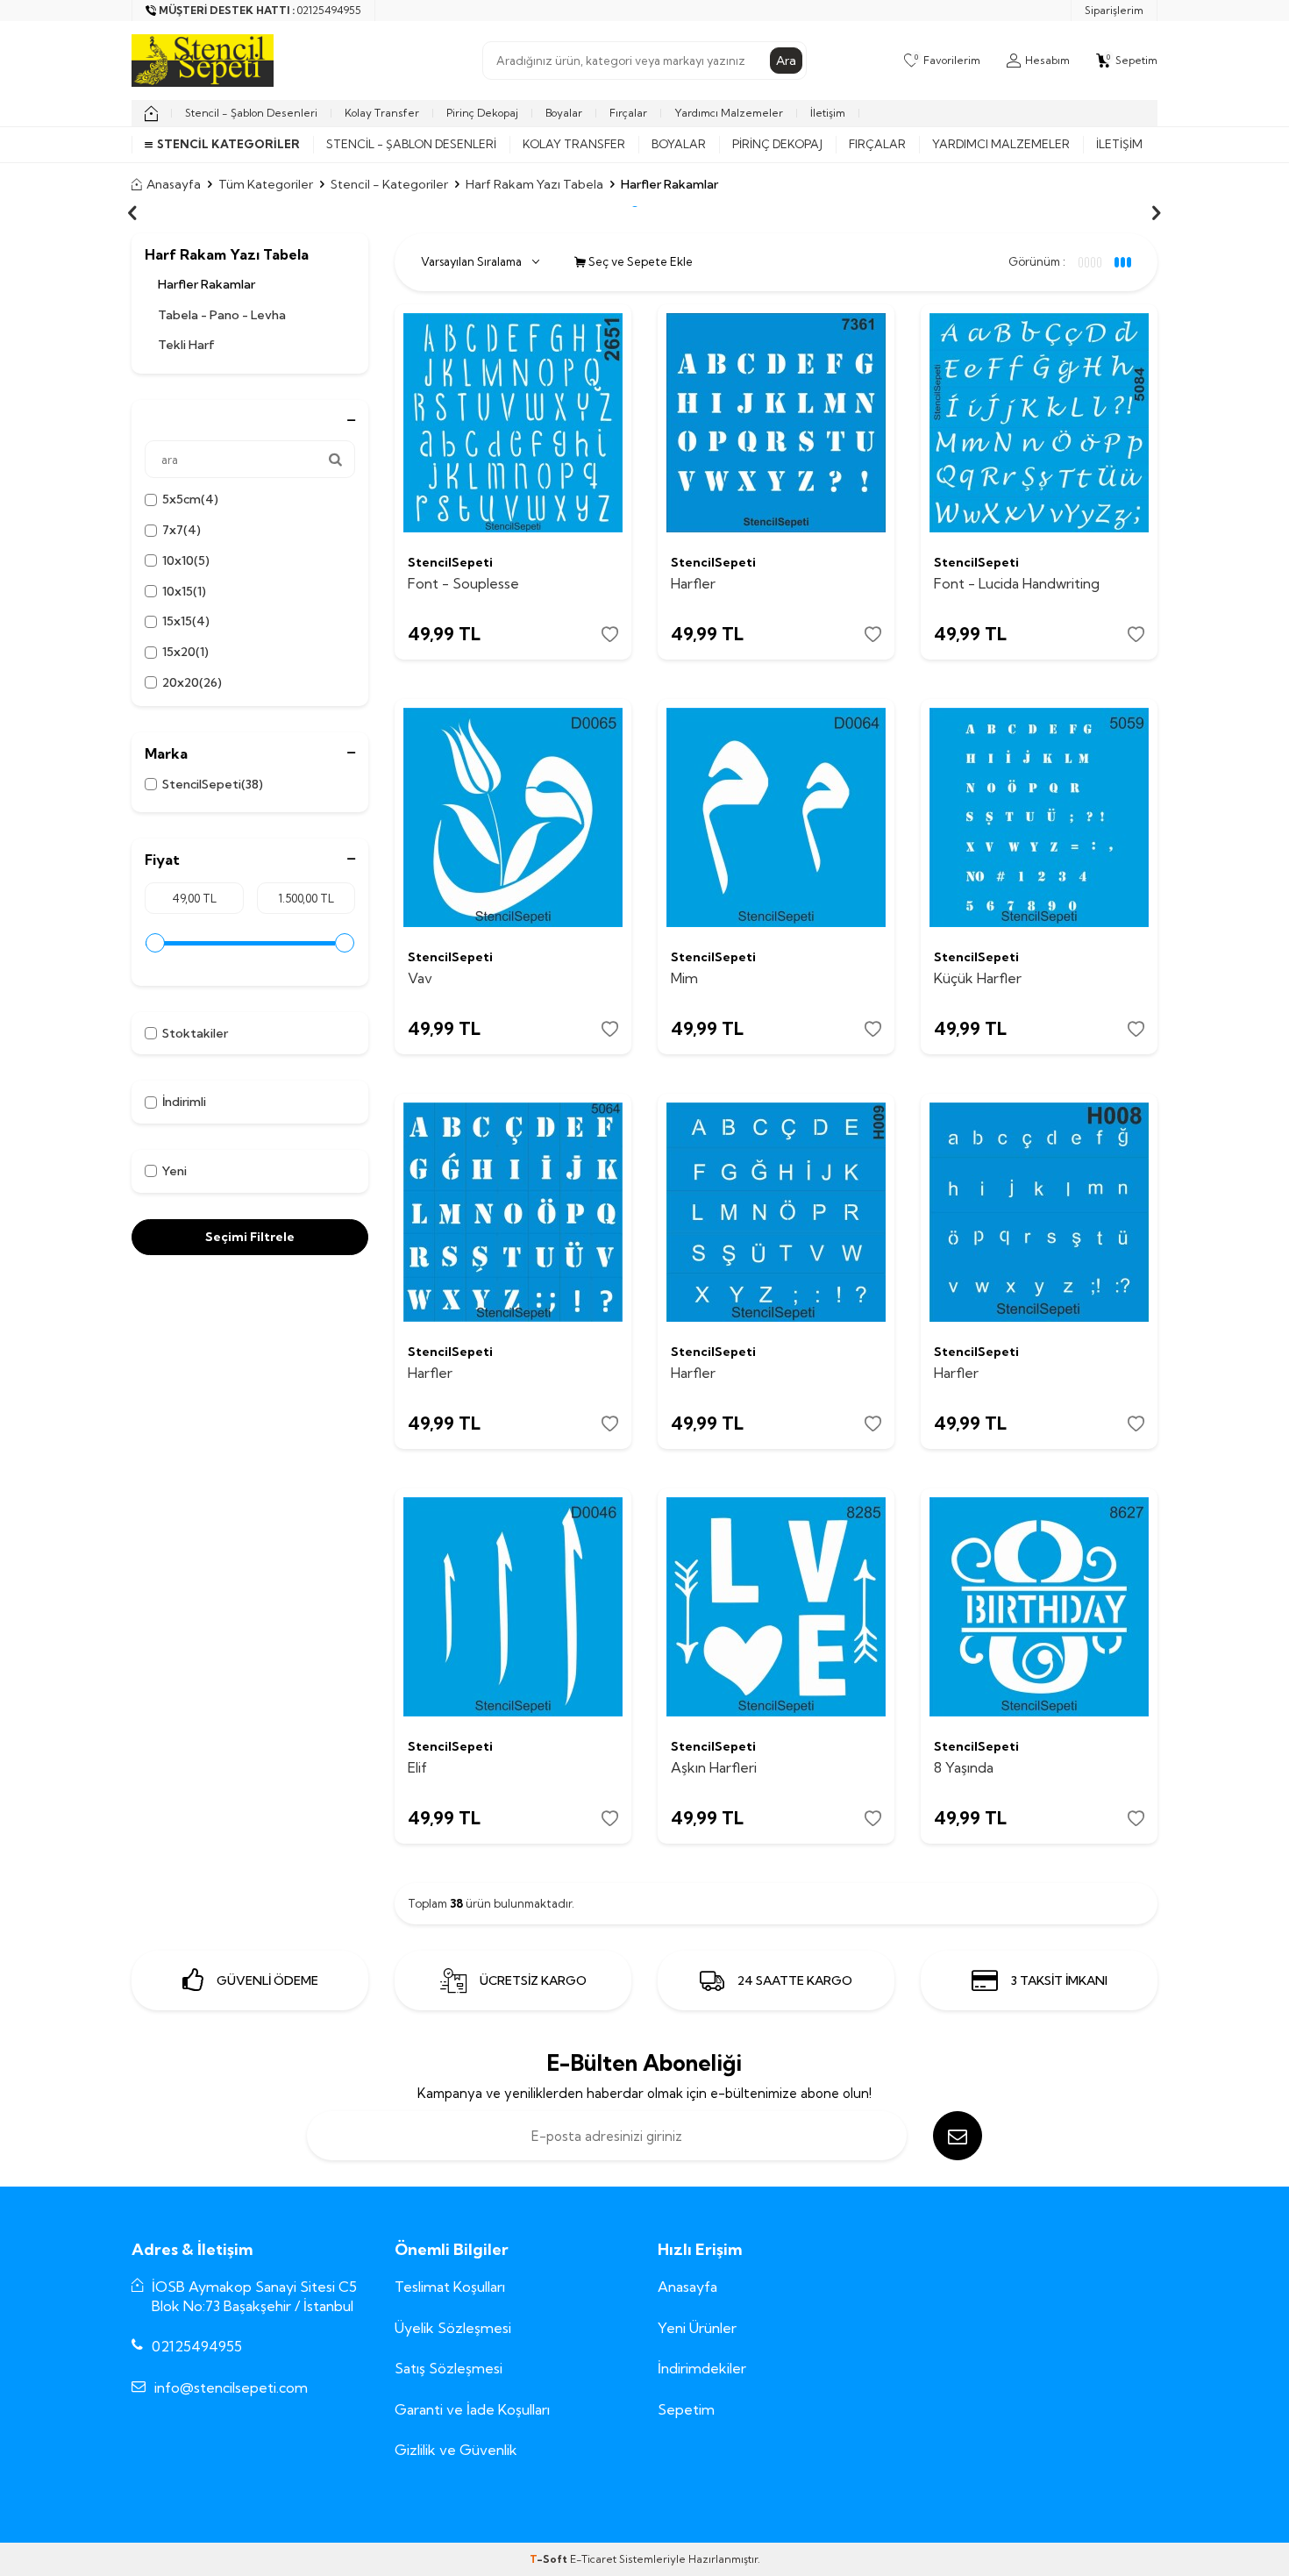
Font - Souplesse (463, 583)
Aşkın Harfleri (714, 1767)
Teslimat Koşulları (450, 2287)
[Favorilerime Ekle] (610, 635)
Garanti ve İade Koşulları (472, 2409)
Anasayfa (174, 184)
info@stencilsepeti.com (231, 2387)
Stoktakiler (195, 1033)
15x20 (185, 652)
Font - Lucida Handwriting (1017, 583)
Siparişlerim (1114, 10)
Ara (786, 61)
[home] (151, 113)
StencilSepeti (213, 784)
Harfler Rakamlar (207, 284)
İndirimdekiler (702, 2368)
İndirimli (184, 1102)
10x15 (184, 591)
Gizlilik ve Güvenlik (456, 2450)
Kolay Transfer (382, 113)
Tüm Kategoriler (266, 184)
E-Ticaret (593, 2559)
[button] (132, 213)
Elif (417, 1767)
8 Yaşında (964, 1767)
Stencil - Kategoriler (389, 184)
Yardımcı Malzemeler (729, 113)
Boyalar (564, 113)
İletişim (828, 113)
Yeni (174, 1171)
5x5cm (190, 499)
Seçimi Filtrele (250, 1237)
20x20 (192, 682)
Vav (420, 978)
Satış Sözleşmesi (449, 2368)
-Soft (550, 2559)
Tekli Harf (186, 345)
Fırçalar (628, 113)
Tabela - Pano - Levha (222, 315)
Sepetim (686, 2409)
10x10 (186, 560)
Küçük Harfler (978, 978)
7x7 (182, 530)
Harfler (693, 583)
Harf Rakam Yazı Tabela (534, 184)
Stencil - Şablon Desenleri (251, 113)
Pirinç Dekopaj (482, 113)
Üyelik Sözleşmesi (453, 2328)
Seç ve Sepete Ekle (639, 261)
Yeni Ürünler (697, 2328)
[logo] (203, 61)
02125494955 (197, 2346)
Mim (684, 978)
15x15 (186, 621)
